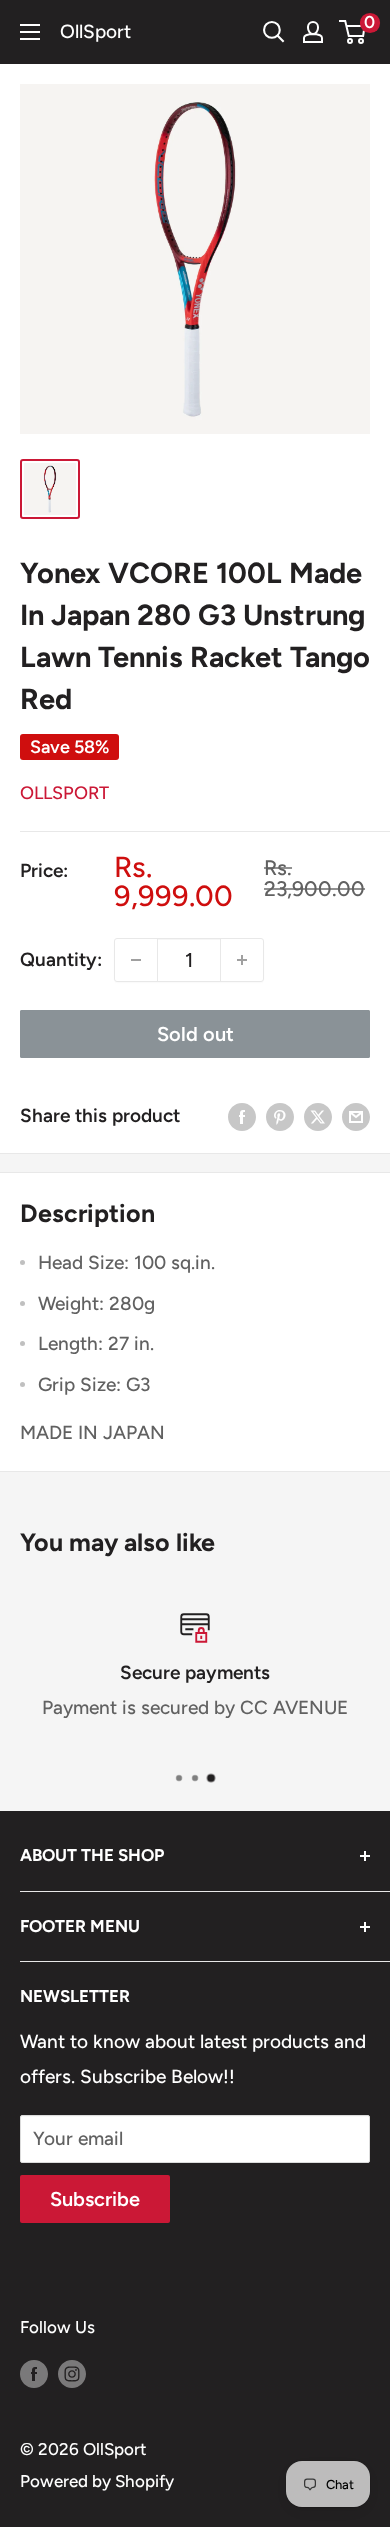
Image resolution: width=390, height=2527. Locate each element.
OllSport (64, 793)
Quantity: (61, 959)
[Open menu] (30, 32)
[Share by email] (356, 1116)
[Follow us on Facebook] (34, 2373)
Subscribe (95, 2199)
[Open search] (274, 32)
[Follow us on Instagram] (72, 2373)
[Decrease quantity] (136, 960)
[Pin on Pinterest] (280, 1116)
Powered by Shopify (97, 2481)
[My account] (313, 32)
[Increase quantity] (242, 960)
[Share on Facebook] (242, 1116)
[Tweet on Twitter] (318, 1116)
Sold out (195, 1034)
